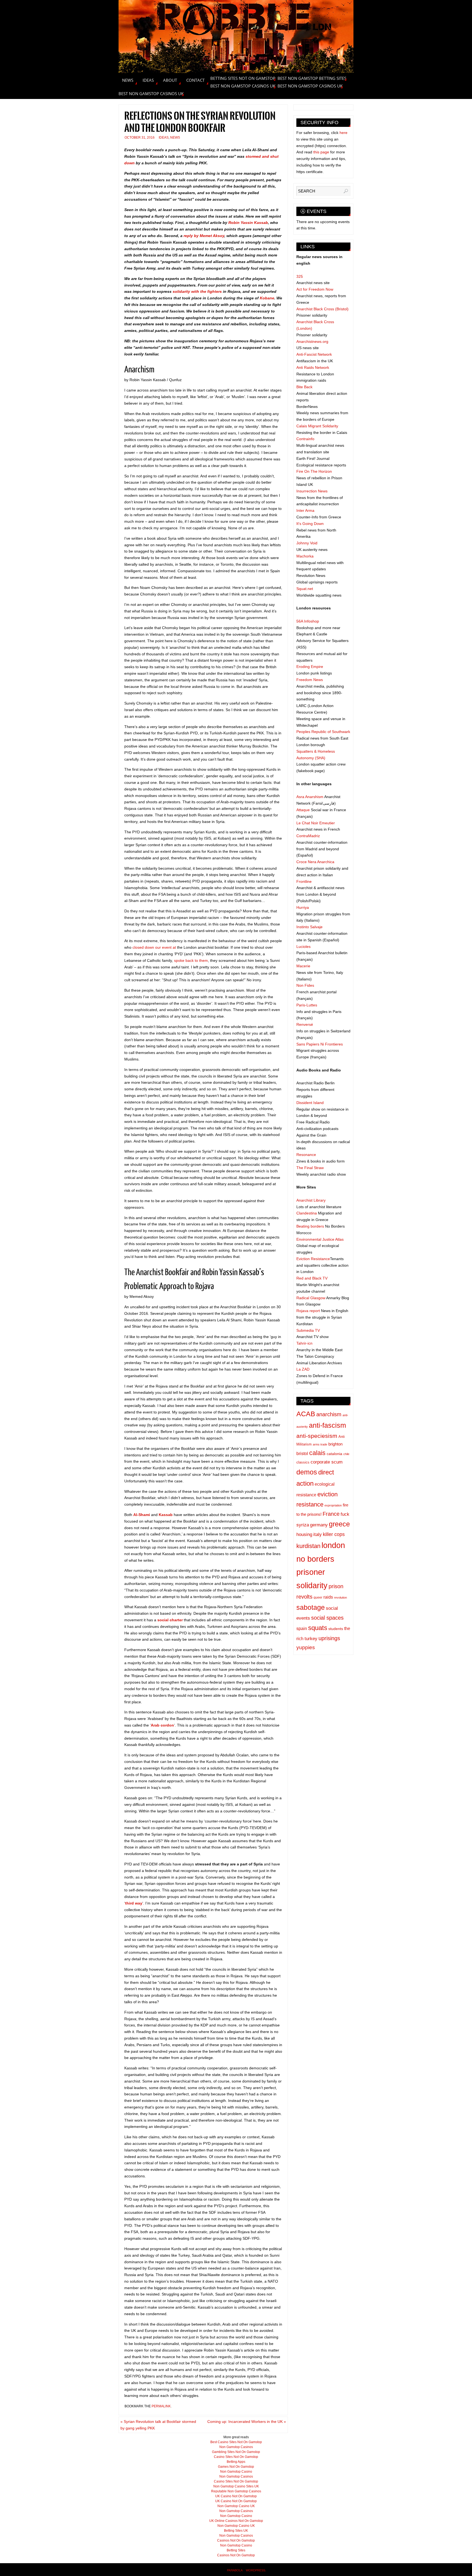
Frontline (304, 881)
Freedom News (310, 680)
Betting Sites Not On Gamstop (243, 78)
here (343, 133)
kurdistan (308, 1546)
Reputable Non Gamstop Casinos (236, 2491)
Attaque (303, 810)
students (336, 1629)
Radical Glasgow (311, 1298)
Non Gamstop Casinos (236, 2447)
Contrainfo (305, 439)
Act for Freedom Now (315, 289)
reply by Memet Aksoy (204, 236)
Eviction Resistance (313, 1259)
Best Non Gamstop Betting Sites (312, 78)
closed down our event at (155, 947)
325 (300, 276)
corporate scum (327, 1462)
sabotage (311, 1607)
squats (318, 1628)
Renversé (305, 1024)
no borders (315, 1559)
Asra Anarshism (310, 797)
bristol (302, 1454)
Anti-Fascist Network (314, 354)
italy (318, 1534)
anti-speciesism (317, 1436)
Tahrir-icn (304, 1343)
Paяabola (235, 2570)
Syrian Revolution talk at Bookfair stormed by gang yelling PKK (158, 2425)
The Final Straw (310, 1168)
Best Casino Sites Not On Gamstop (236, 2442)
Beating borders (310, 1226)
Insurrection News (312, 491)
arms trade (320, 1444)
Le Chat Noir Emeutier (316, 823)
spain (302, 1629)
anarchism (329, 1414)
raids (328, 1597)
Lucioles (303, 947)
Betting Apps (236, 2462)
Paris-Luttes (307, 1005)
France (331, 1514)
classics (303, 1462)
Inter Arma (305, 510)
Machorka (305, 556)
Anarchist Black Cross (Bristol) (322, 309)
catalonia (334, 1454)
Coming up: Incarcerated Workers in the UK (247, 2422)
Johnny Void (307, 543)
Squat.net (305, 589)
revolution (340, 1597)
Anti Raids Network (313, 367)
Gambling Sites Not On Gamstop (236, 2452)
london (333, 1545)
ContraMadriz (308, 836)
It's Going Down (310, 524)
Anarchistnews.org (312, 341)
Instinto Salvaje (309, 927)
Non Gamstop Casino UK (236, 2506)
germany (319, 1525)
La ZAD (303, 1369)
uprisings (329, 1638)
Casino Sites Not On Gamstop (236, 2457)
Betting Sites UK (236, 2531)
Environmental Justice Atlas (320, 1239)
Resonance (306, 1155)
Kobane (267, 298)
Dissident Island (310, 1103)
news (175, 138)
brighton (335, 1444)
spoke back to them (191, 960)
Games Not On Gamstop (236, 2467)
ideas (164, 138)
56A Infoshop (308, 621)
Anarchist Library (311, 1200)
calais (317, 1453)
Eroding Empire (310, 667)
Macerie (303, 966)
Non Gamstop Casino (236, 2472)
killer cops (334, 1534)
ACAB (306, 1414)
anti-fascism (328, 1425)
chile (346, 1454)
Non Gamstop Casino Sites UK (236, 2486)
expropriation (333, 1505)
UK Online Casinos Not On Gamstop (236, 2521)
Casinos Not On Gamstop (236, 2540)
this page (321, 152)
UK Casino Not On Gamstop (236, 2496)
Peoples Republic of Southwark (323, 732)
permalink (161, 2406)
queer (318, 1597)
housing (304, 1534)
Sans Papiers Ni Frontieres (320, 1044)
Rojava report (308, 1311)
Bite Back (304, 387)
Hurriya (303, 907)
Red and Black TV (312, 1278)
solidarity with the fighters (197, 291)
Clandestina (307, 1213)
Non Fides (305, 985)
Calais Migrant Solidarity (317, 426)
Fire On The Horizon (314, 471)
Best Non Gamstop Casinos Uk (243, 86)
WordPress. (256, 2570)
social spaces (327, 1618)
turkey (311, 1639)
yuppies (306, 1647)
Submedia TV (308, 1330)
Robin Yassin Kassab (248, 223)
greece (339, 1524)
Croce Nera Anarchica (315, 862)
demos (307, 1472)
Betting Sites (236, 2550)
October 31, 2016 (140, 138)
